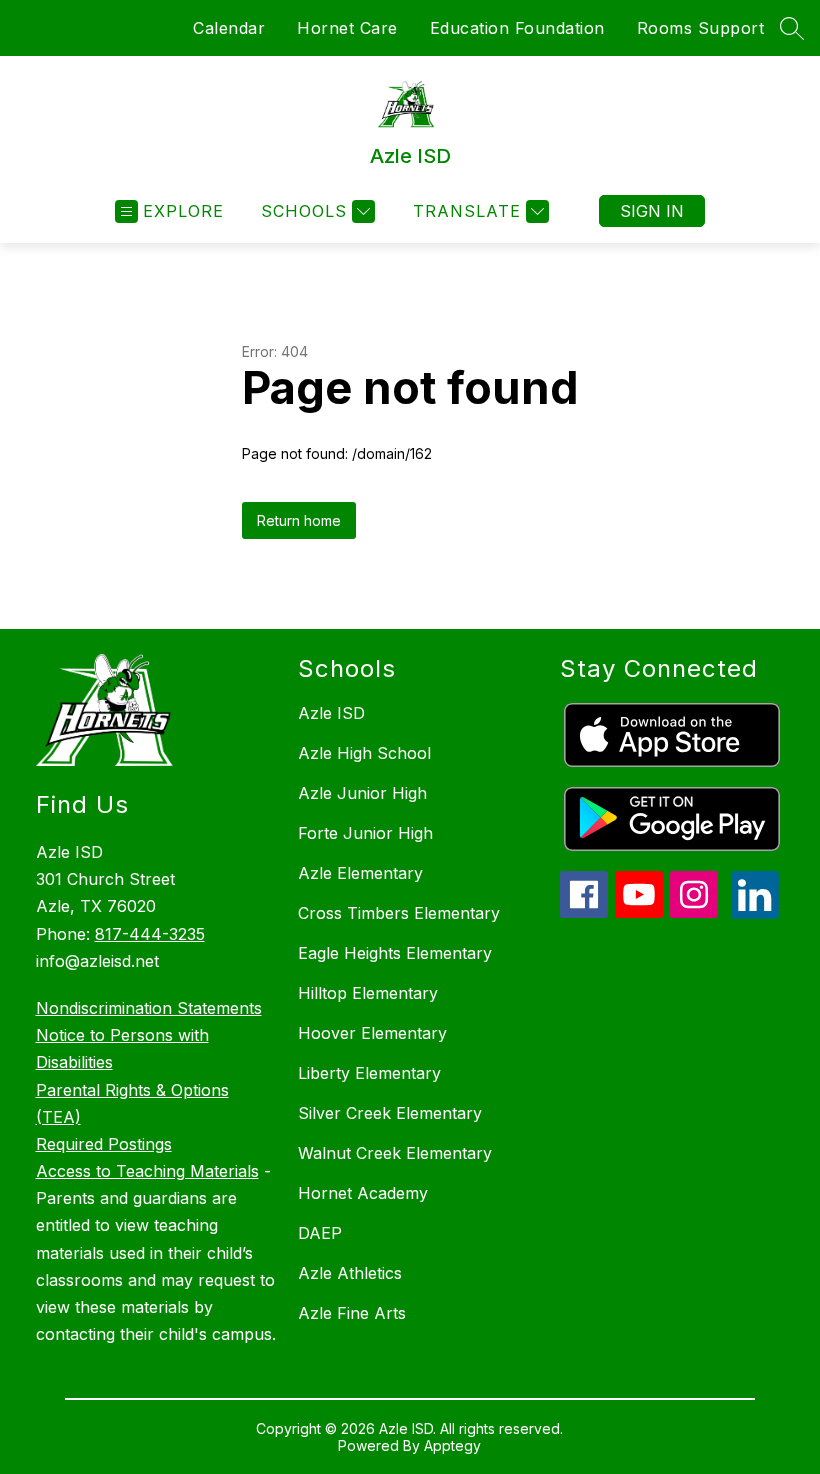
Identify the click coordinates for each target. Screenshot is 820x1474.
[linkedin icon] (755, 913)
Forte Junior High (365, 833)
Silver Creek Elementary (390, 1113)
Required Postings (104, 1144)
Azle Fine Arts (352, 1313)
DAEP (320, 1233)
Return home (299, 520)
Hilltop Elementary (368, 993)
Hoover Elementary (372, 1033)
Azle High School (364, 753)
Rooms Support (701, 28)
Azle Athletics (350, 1273)
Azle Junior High (362, 793)
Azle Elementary (360, 873)
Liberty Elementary (369, 1073)
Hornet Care (347, 28)
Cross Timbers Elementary (399, 913)
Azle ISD (331, 713)
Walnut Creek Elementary (395, 1153)
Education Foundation (517, 28)
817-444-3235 (150, 934)
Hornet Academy (363, 1193)
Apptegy (452, 1445)
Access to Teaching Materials (147, 1171)
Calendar (229, 28)
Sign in (652, 211)
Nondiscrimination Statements (149, 1008)
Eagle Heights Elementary (395, 953)
